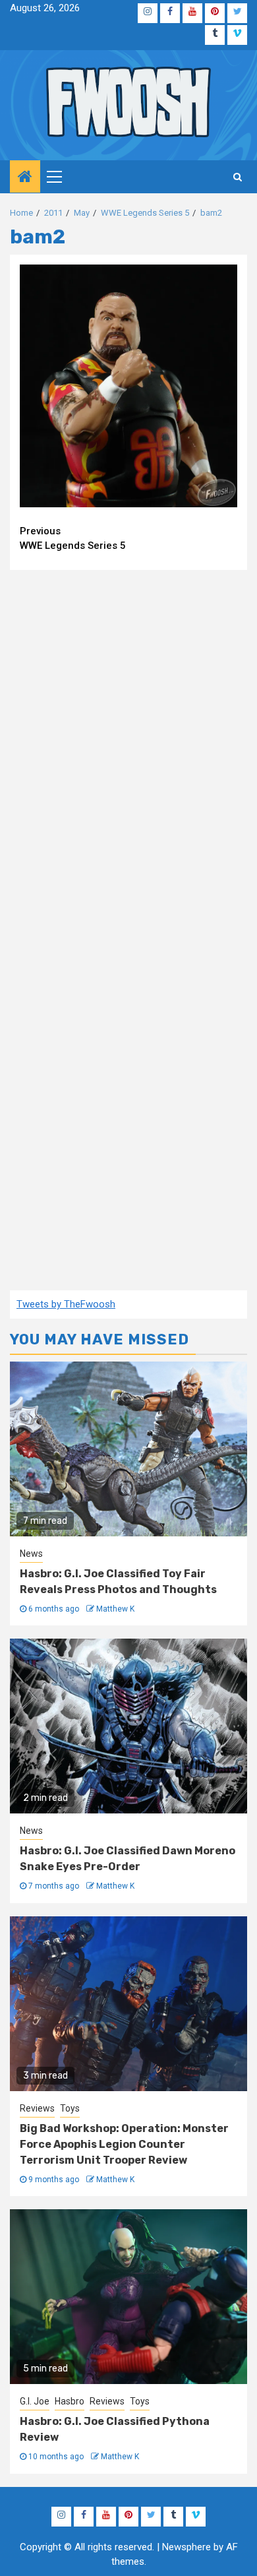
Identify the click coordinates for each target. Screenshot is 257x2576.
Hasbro (70, 2401)
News (31, 1554)
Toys (70, 2108)
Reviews (37, 2108)
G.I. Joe (35, 2401)
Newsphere (186, 2547)
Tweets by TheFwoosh (66, 1304)
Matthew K (115, 1609)
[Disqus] (128, 749)
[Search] (238, 177)
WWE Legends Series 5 (73, 539)
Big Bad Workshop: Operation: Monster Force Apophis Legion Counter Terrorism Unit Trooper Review (124, 2144)
